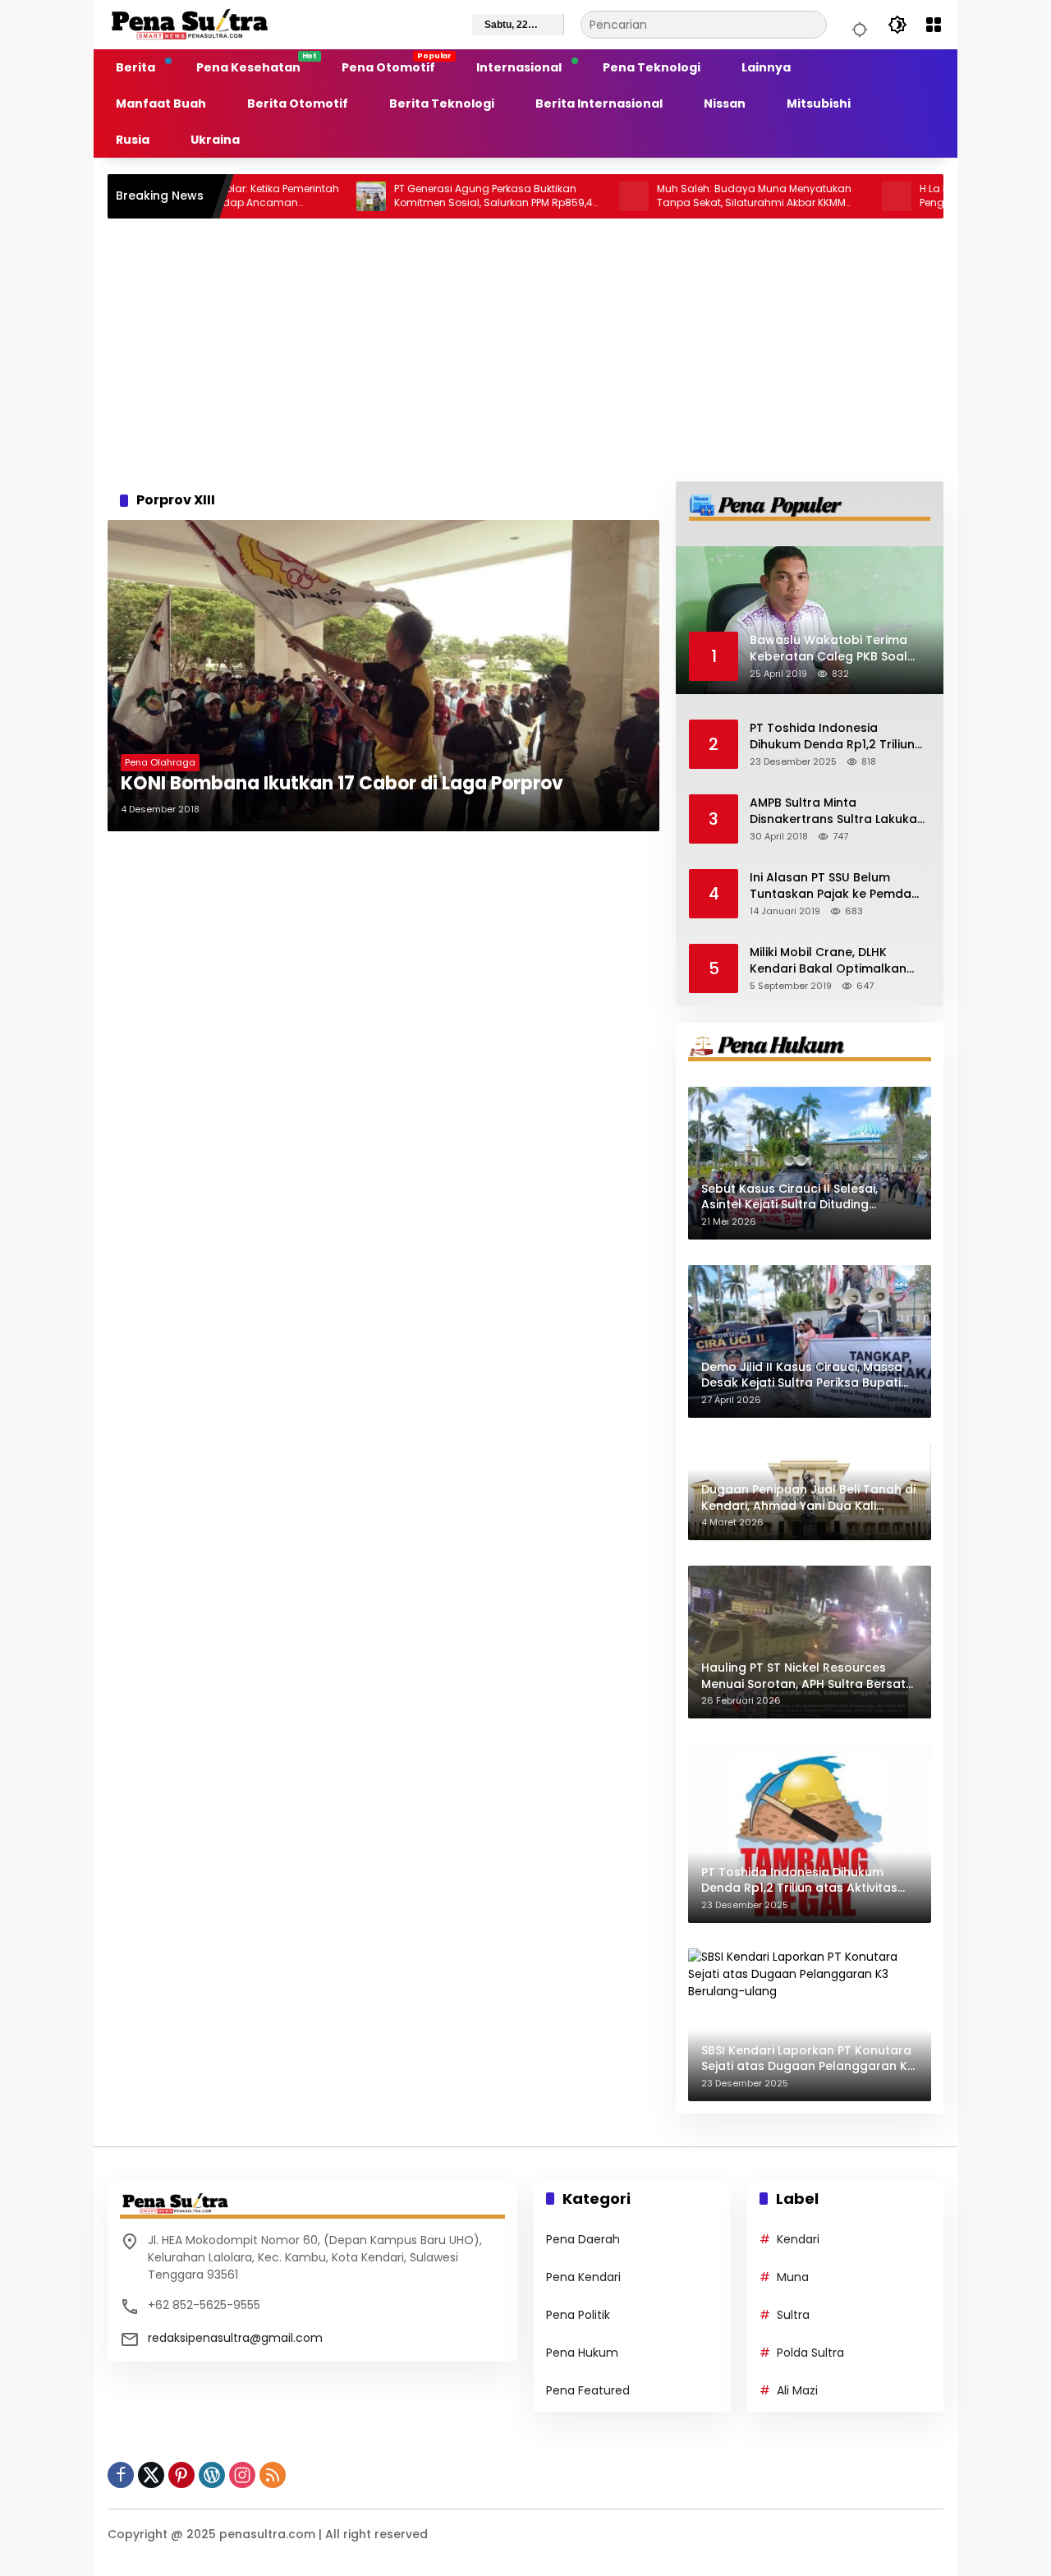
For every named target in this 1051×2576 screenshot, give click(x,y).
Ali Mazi (797, 2390)
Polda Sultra (810, 2353)
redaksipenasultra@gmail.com (235, 2338)
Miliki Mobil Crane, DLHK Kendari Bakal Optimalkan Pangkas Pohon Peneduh (828, 961)
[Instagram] (242, 2475)
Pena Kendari (583, 2277)
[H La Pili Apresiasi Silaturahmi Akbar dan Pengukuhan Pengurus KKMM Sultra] (826, 196)
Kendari (798, 2239)
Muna (793, 2277)
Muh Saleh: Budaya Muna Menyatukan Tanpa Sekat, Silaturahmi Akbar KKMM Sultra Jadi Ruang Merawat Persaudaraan (684, 196)
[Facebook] (121, 2475)
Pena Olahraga (160, 762)
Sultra (793, 2315)
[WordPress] (212, 2475)
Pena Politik (578, 2315)
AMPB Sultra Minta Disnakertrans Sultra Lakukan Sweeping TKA (837, 811)
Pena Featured (588, 2390)
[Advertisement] (525, 350)
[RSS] (273, 2475)
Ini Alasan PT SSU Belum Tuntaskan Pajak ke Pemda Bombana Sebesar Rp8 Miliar (836, 886)
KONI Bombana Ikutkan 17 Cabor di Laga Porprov (342, 784)
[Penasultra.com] (190, 24)
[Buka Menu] (934, 25)
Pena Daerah (583, 2239)
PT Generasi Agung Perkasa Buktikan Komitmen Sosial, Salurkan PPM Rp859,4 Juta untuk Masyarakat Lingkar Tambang (423, 196)
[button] (857, 25)
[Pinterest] (181, 2475)
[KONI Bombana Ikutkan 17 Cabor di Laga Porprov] (383, 676)
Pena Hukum (582, 2353)
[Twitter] (151, 2475)
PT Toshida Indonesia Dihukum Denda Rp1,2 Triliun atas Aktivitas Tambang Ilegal (832, 736)
